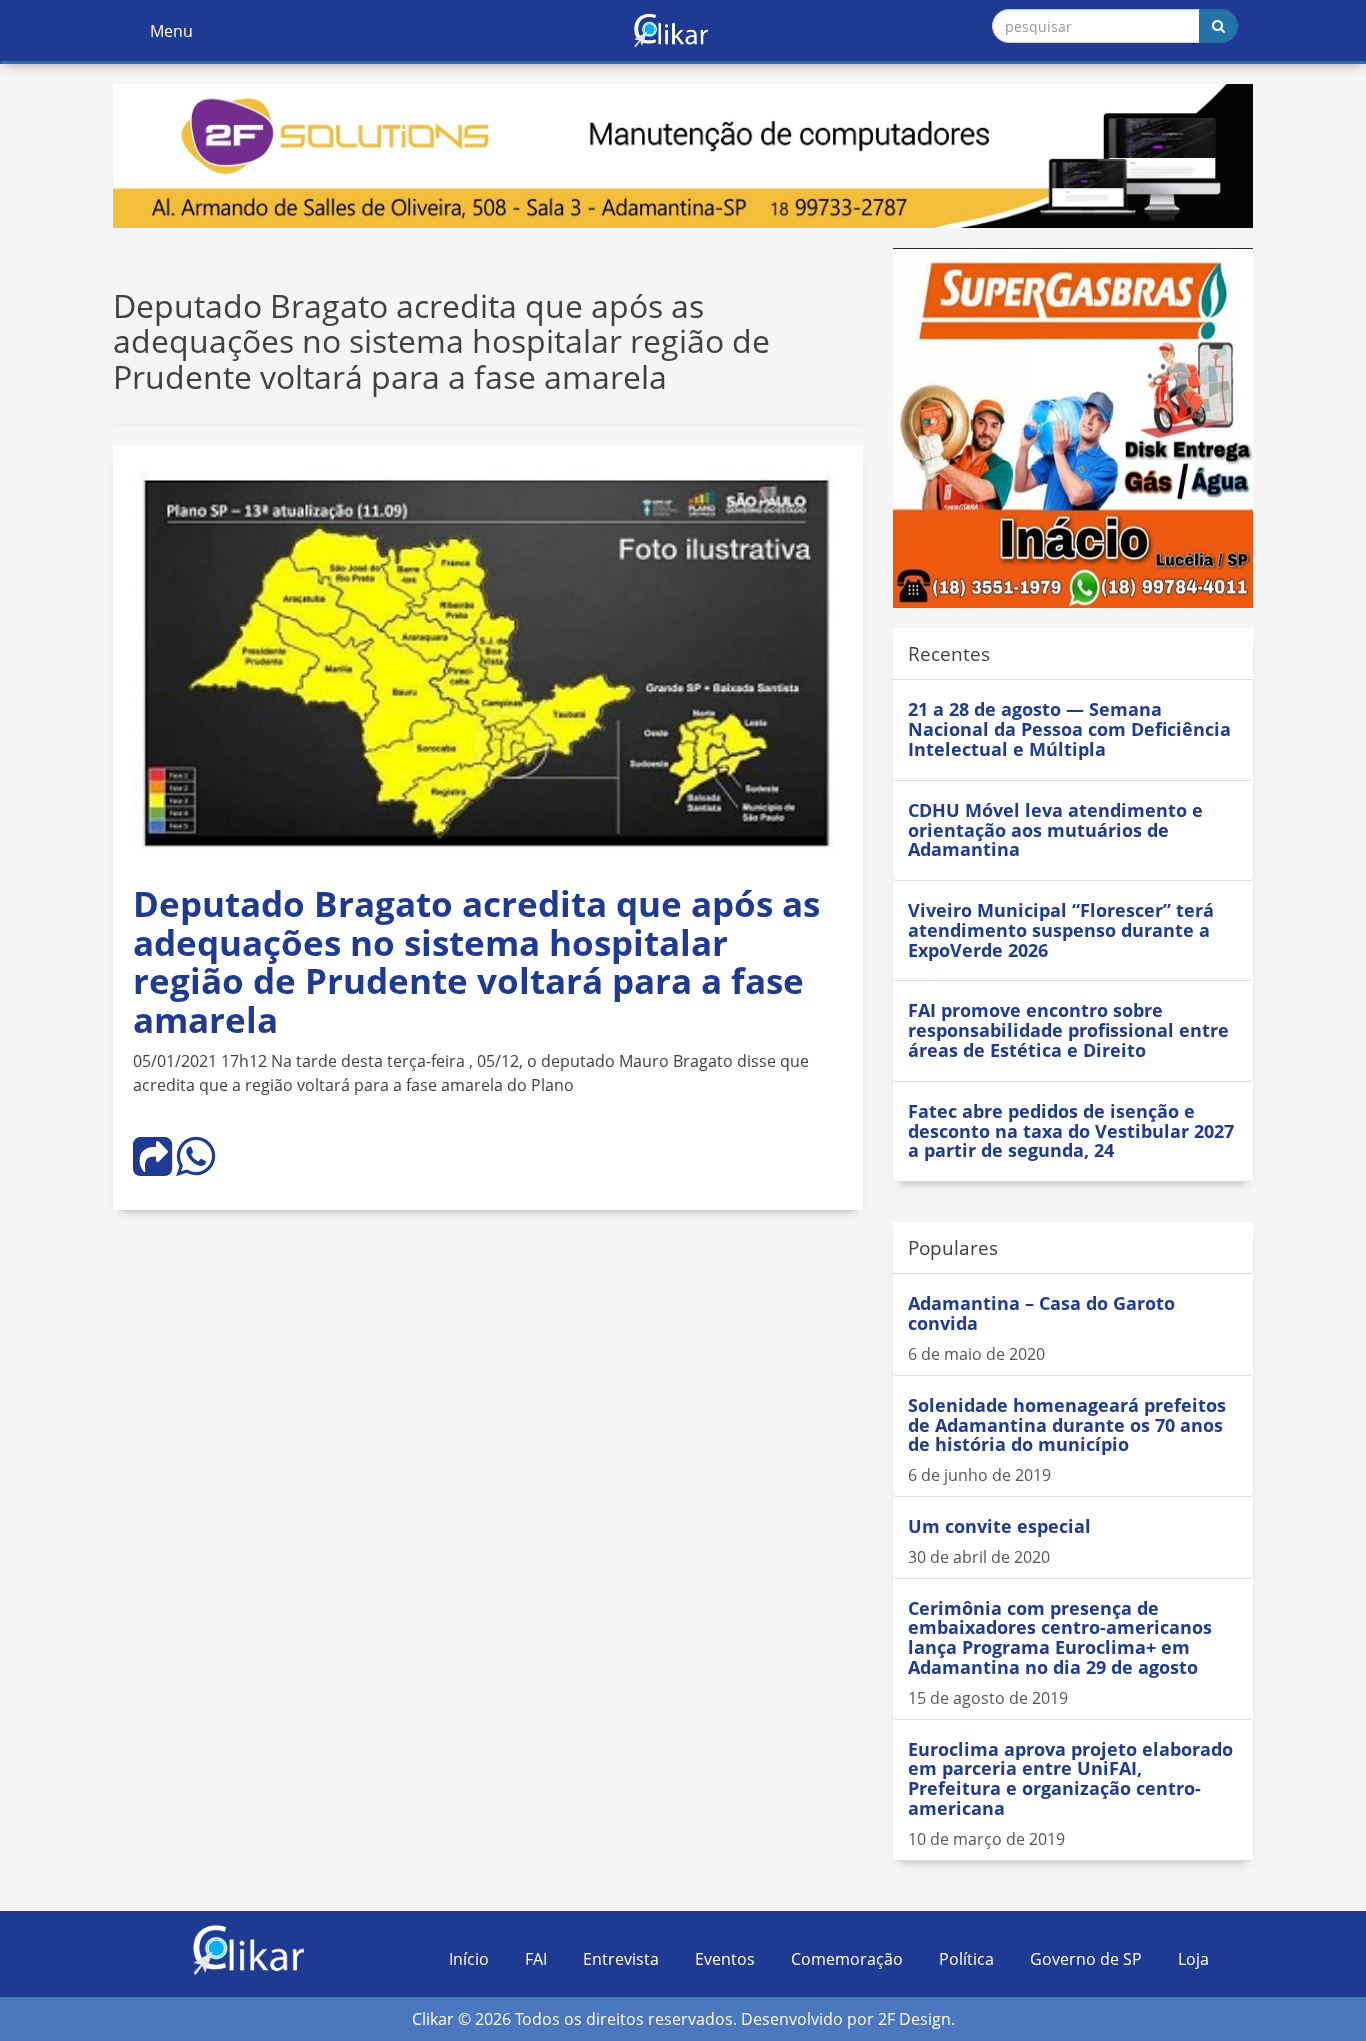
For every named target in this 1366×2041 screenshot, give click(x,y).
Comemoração (847, 1959)
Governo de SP (1086, 1959)
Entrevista (621, 1959)
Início (469, 1959)
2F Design (914, 2019)
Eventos (725, 1959)
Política (966, 1959)
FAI (536, 1959)
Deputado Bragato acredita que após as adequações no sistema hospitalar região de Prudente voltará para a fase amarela (476, 961)
